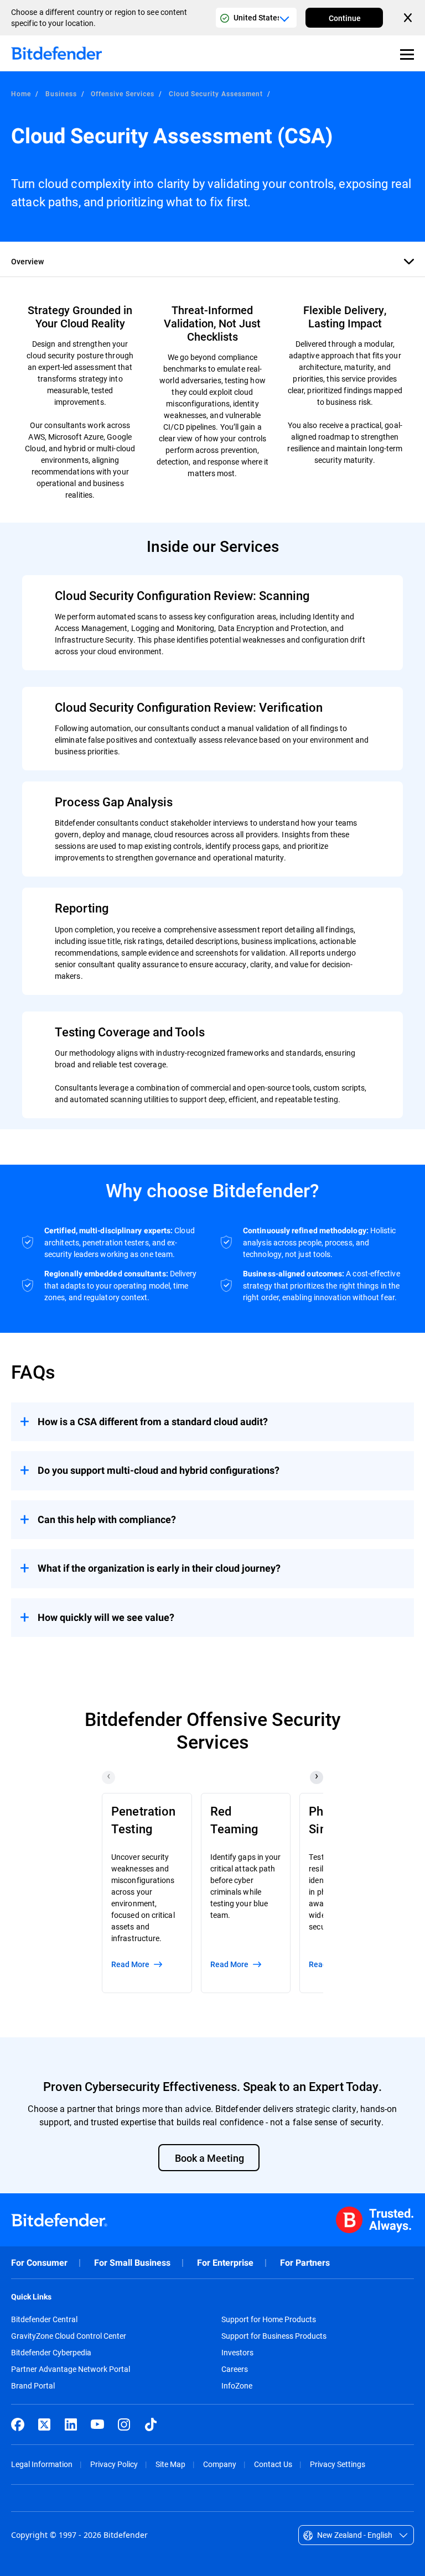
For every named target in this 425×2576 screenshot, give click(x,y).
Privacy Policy (114, 2464)
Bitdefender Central (44, 2319)
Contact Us (273, 2464)
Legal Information (42, 2464)
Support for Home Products (269, 2319)
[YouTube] (97, 2424)
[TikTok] (151, 2424)
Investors (237, 2353)
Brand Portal (33, 2386)
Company (220, 2464)
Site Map (170, 2464)
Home (21, 93)
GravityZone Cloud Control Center (69, 2336)
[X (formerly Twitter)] (44, 2424)
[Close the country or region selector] (409, 18)
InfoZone (237, 2386)
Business (61, 93)
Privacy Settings (338, 2464)
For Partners (305, 2263)
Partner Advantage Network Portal (71, 2369)
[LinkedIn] (71, 2424)
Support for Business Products (274, 2336)
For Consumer (39, 2263)
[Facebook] (18, 2424)
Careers (235, 2369)
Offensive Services (122, 93)
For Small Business (132, 2263)
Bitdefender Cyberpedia (51, 2353)
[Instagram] (124, 2424)
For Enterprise (225, 2263)
